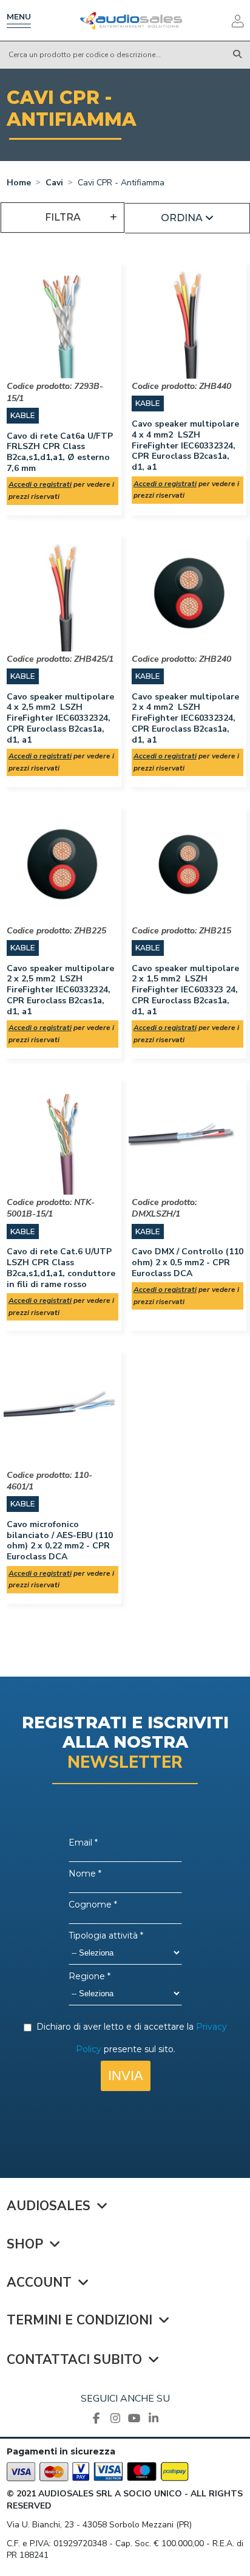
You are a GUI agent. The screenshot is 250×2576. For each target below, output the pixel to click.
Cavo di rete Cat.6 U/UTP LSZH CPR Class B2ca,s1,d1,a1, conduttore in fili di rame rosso (61, 1268)
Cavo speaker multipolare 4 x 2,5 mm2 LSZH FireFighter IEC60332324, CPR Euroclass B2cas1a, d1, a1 (60, 718)
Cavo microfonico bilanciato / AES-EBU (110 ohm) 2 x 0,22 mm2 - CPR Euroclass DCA (60, 1540)
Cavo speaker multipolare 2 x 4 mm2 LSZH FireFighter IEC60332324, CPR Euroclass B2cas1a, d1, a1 (185, 718)
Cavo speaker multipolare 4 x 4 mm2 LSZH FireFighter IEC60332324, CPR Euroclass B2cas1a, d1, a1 (185, 445)
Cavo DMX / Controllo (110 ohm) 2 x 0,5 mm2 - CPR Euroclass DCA (187, 1262)
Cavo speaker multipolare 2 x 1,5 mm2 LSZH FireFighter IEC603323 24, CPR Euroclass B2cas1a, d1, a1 (185, 990)
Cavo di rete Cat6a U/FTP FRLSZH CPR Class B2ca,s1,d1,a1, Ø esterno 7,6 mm (60, 452)
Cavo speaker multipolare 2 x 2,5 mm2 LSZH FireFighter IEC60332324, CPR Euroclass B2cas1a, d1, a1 (60, 990)
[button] (187, 218)
